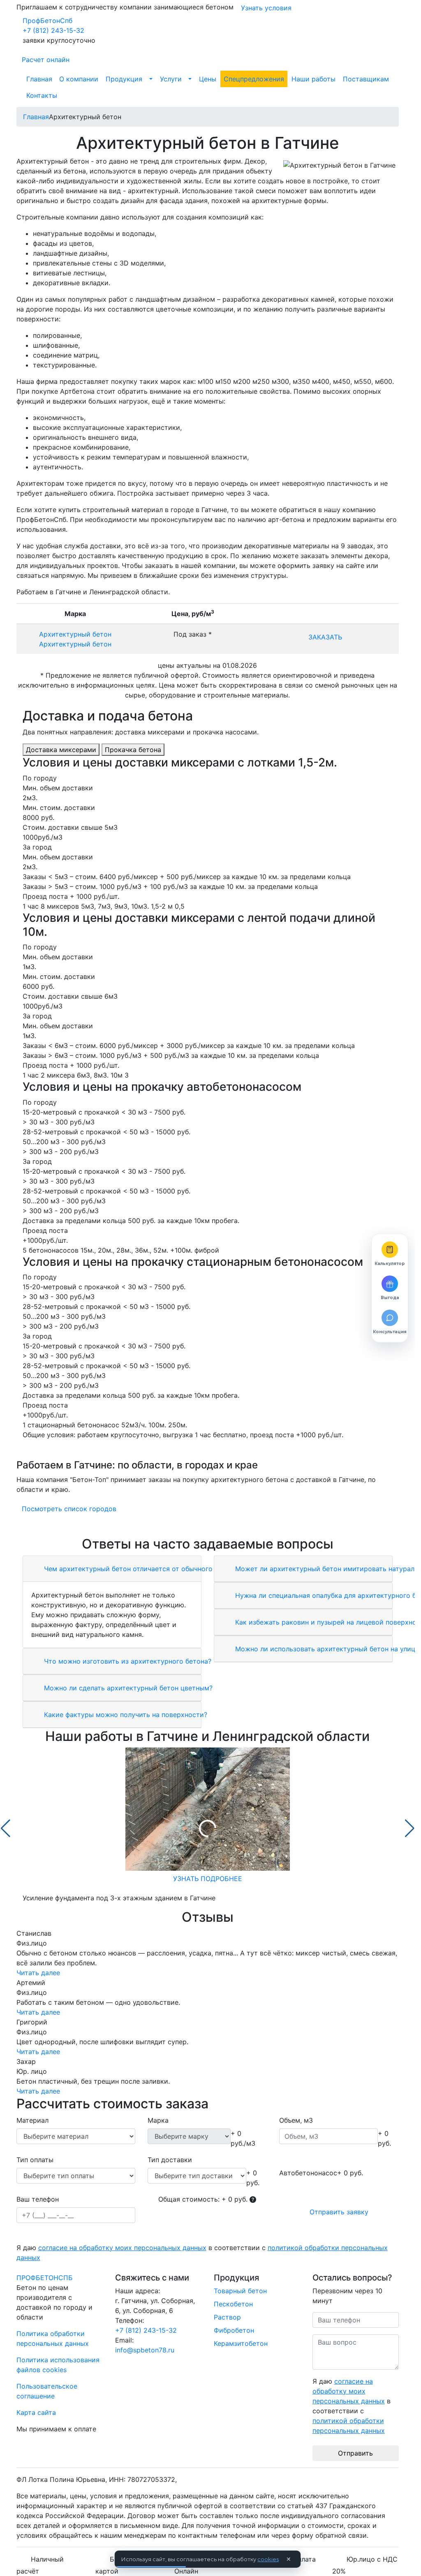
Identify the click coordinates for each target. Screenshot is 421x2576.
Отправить (355, 2453)
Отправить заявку (339, 2212)
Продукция (124, 79)
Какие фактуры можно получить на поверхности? (125, 1715)
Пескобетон (233, 2304)
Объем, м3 (296, 2120)
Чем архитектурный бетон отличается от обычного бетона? (141, 1569)
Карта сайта (36, 2412)
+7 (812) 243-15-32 (53, 30)
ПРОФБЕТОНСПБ (45, 2278)
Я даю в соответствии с (202, 2253)
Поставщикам (366, 79)
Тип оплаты (35, 2160)
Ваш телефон (38, 2199)
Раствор (227, 2317)
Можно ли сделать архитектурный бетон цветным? (127, 1688)
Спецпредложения (254, 79)
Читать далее (38, 1973)
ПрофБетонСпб (47, 21)
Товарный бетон (240, 2291)
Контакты (42, 95)
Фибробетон (234, 2330)
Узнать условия (266, 8)
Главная (39, 79)
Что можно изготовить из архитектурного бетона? (127, 1661)
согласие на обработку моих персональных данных (122, 2248)
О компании (79, 79)
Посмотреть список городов (69, 1509)
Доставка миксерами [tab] (61, 750)
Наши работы (313, 79)
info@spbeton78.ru (145, 2350)
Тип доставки (170, 2160)
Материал (32, 2120)
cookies (268, 2559)
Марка (158, 2120)
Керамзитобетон (241, 2343)
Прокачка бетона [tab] (133, 750)
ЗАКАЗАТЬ (325, 637)
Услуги (171, 79)
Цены (208, 79)
